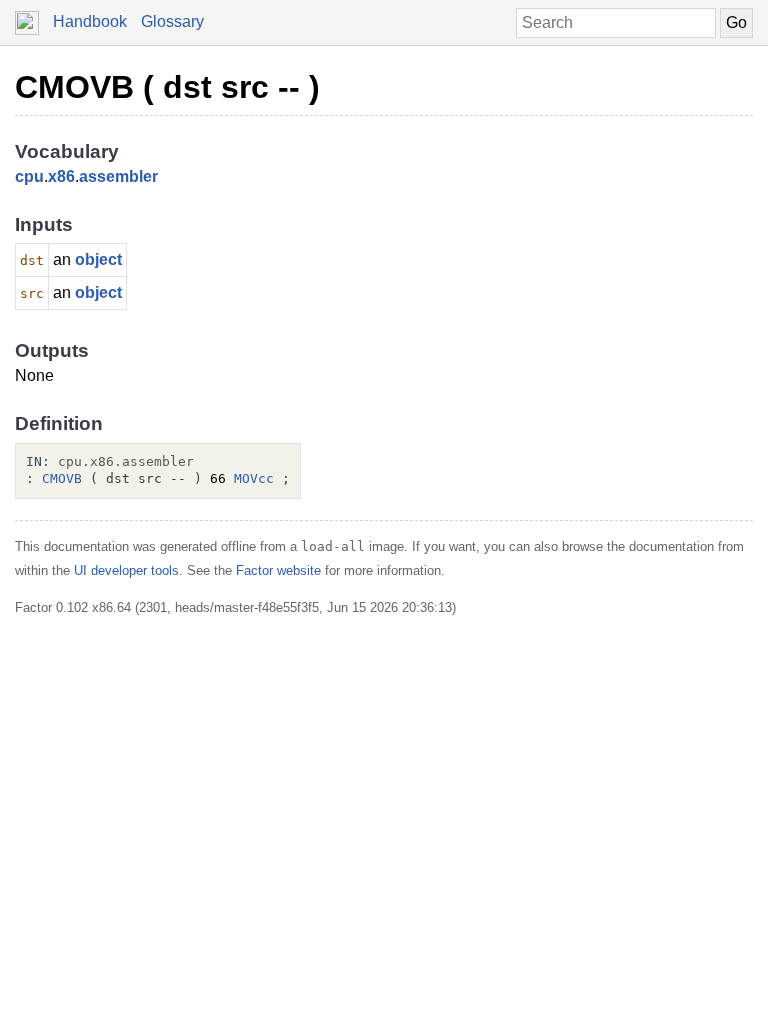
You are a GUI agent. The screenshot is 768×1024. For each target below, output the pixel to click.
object (98, 259)
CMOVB (62, 478)
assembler (118, 176)
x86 (61, 176)
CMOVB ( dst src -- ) (167, 87)
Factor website (278, 570)
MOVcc (254, 478)
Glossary (172, 21)
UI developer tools (126, 570)
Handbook (90, 21)
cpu (29, 176)
